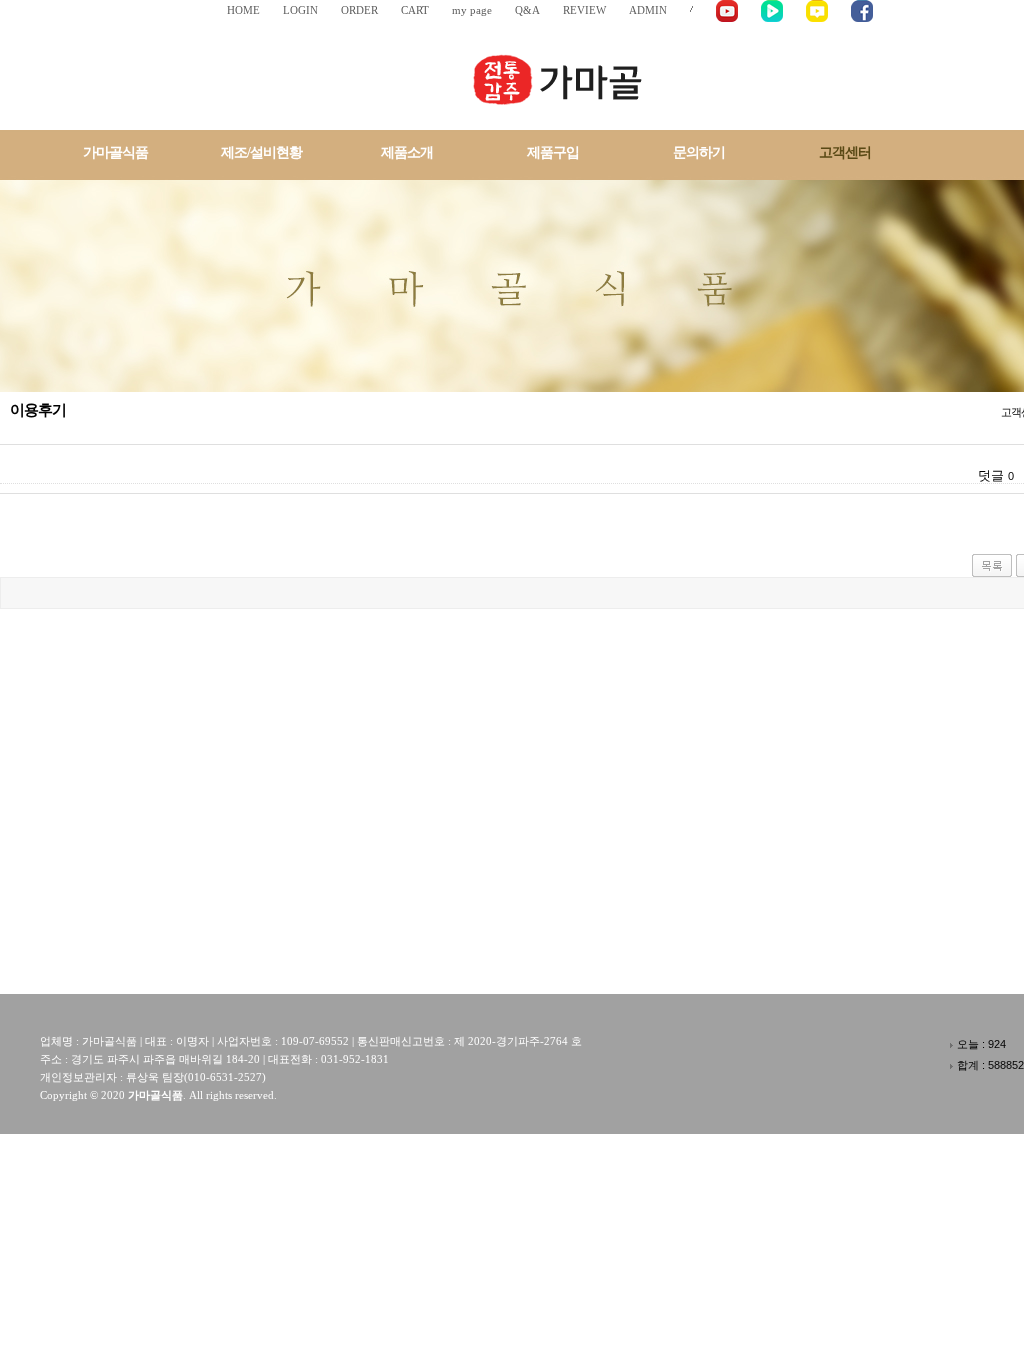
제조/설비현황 (261, 152)
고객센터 (845, 152)
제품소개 (407, 152)
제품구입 (553, 152)
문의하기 (699, 152)
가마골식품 (115, 152)
